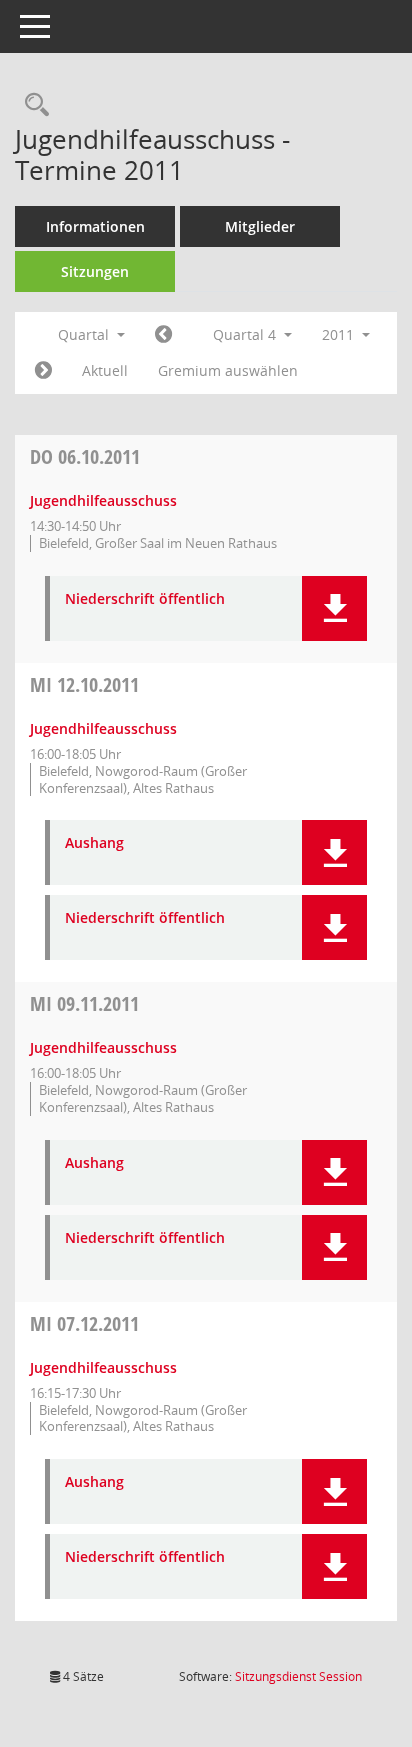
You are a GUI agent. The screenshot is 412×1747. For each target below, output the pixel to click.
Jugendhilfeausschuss (103, 500)
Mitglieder (260, 226)
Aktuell (105, 370)
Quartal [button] (85, 334)
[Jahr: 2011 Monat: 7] (163, 335)
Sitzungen (95, 271)
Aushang (94, 843)
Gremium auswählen (228, 370)
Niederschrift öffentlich (145, 599)
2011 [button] (340, 334)
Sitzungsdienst (298, 1676)
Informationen (95, 226)
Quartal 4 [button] (246, 334)
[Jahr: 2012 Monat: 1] (43, 371)
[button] (334, 608)
